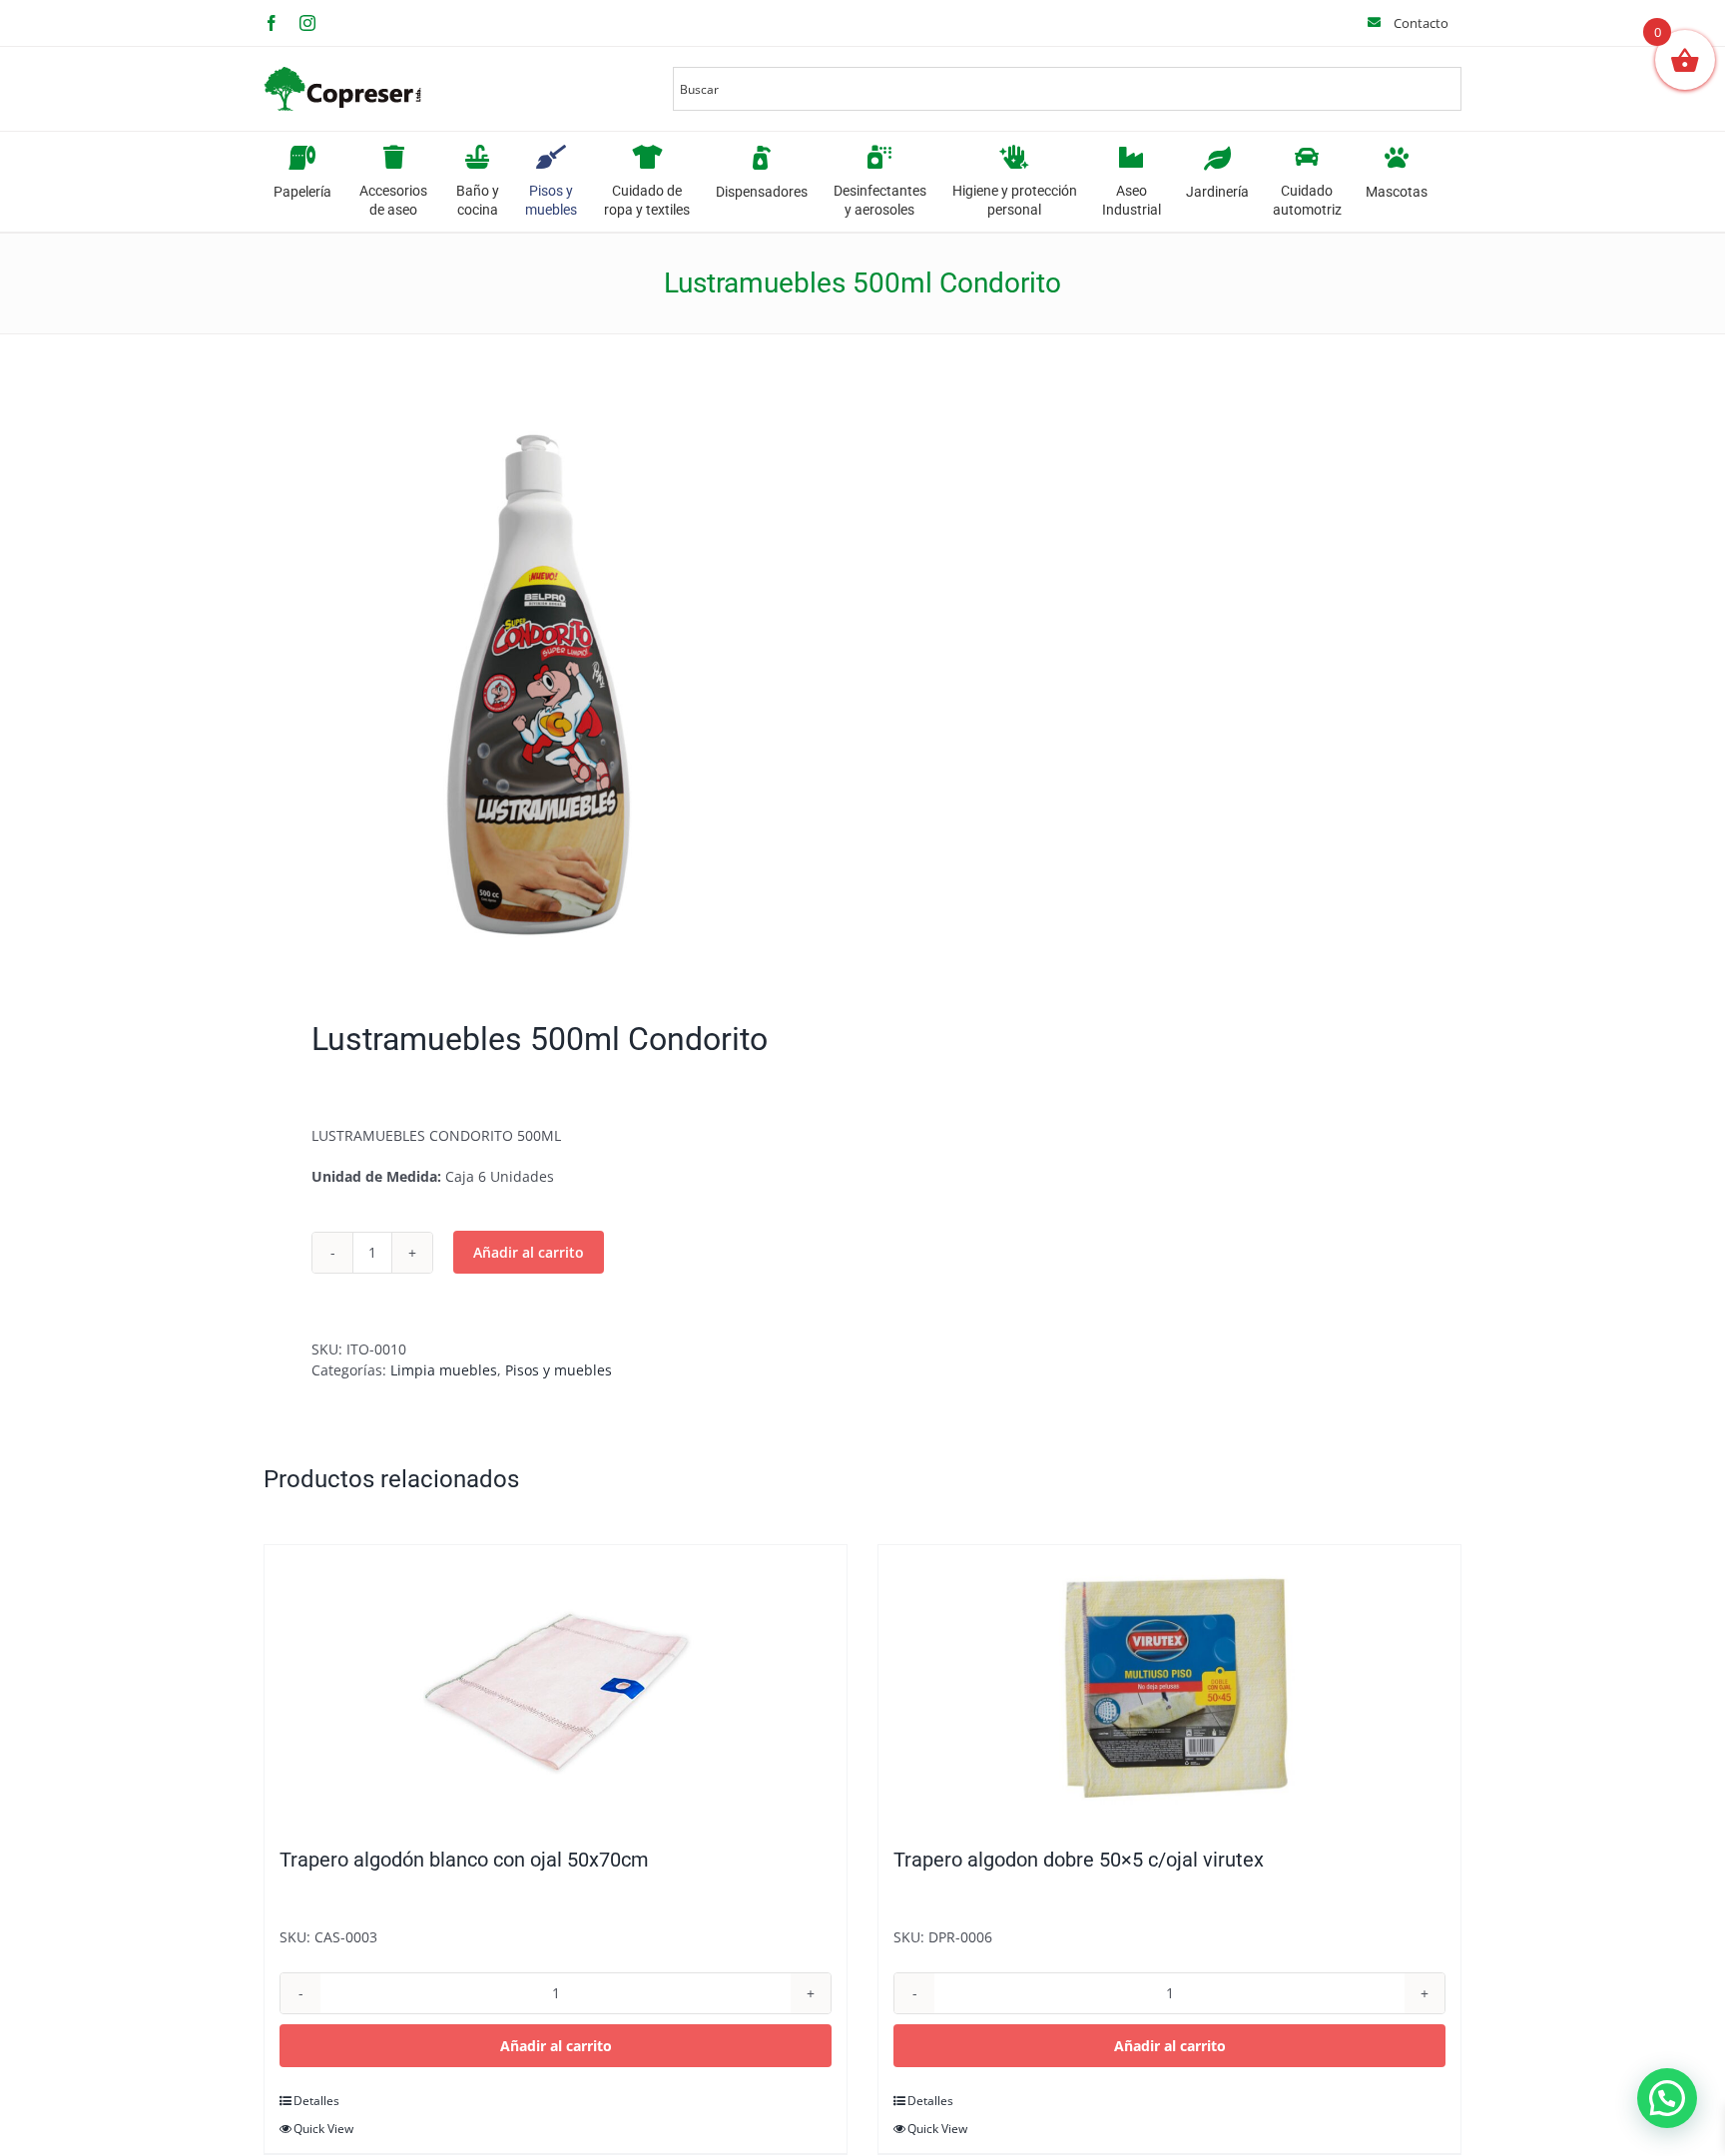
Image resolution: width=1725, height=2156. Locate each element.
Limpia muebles (444, 1370)
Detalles (316, 2101)
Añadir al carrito (529, 1252)
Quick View (323, 2129)
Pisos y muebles (559, 1370)
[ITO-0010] (551, 682)
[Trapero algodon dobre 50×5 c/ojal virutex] (1169, 1686)
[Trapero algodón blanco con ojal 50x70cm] (556, 1686)
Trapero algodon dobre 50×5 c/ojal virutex (1079, 1860)
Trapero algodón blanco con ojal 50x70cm (464, 1860)
